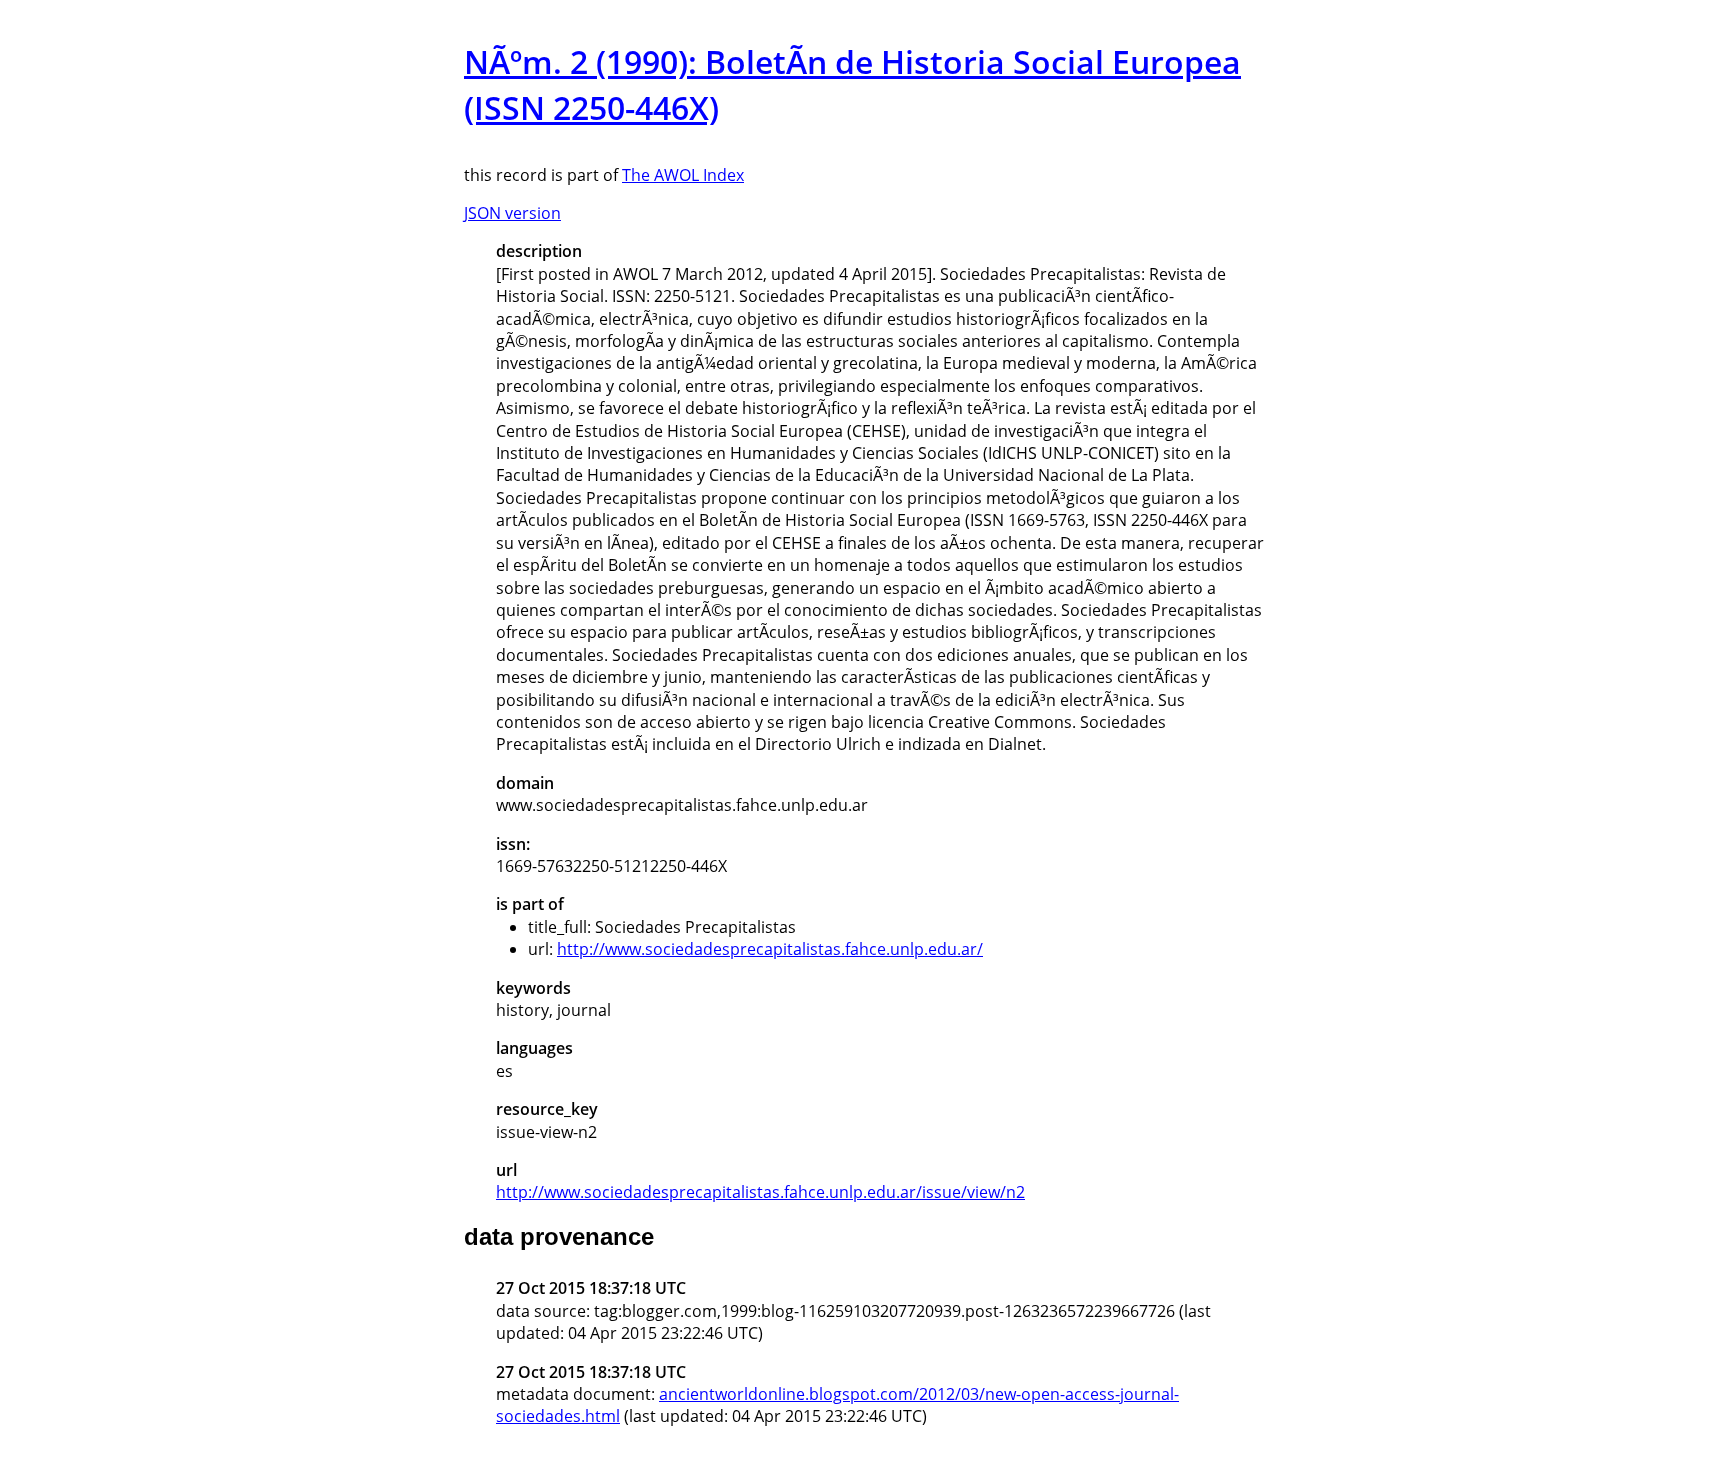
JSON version (512, 213)
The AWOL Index (683, 175)
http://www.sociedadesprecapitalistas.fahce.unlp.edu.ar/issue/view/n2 (760, 1192)
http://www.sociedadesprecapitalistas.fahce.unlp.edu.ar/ (770, 949)
